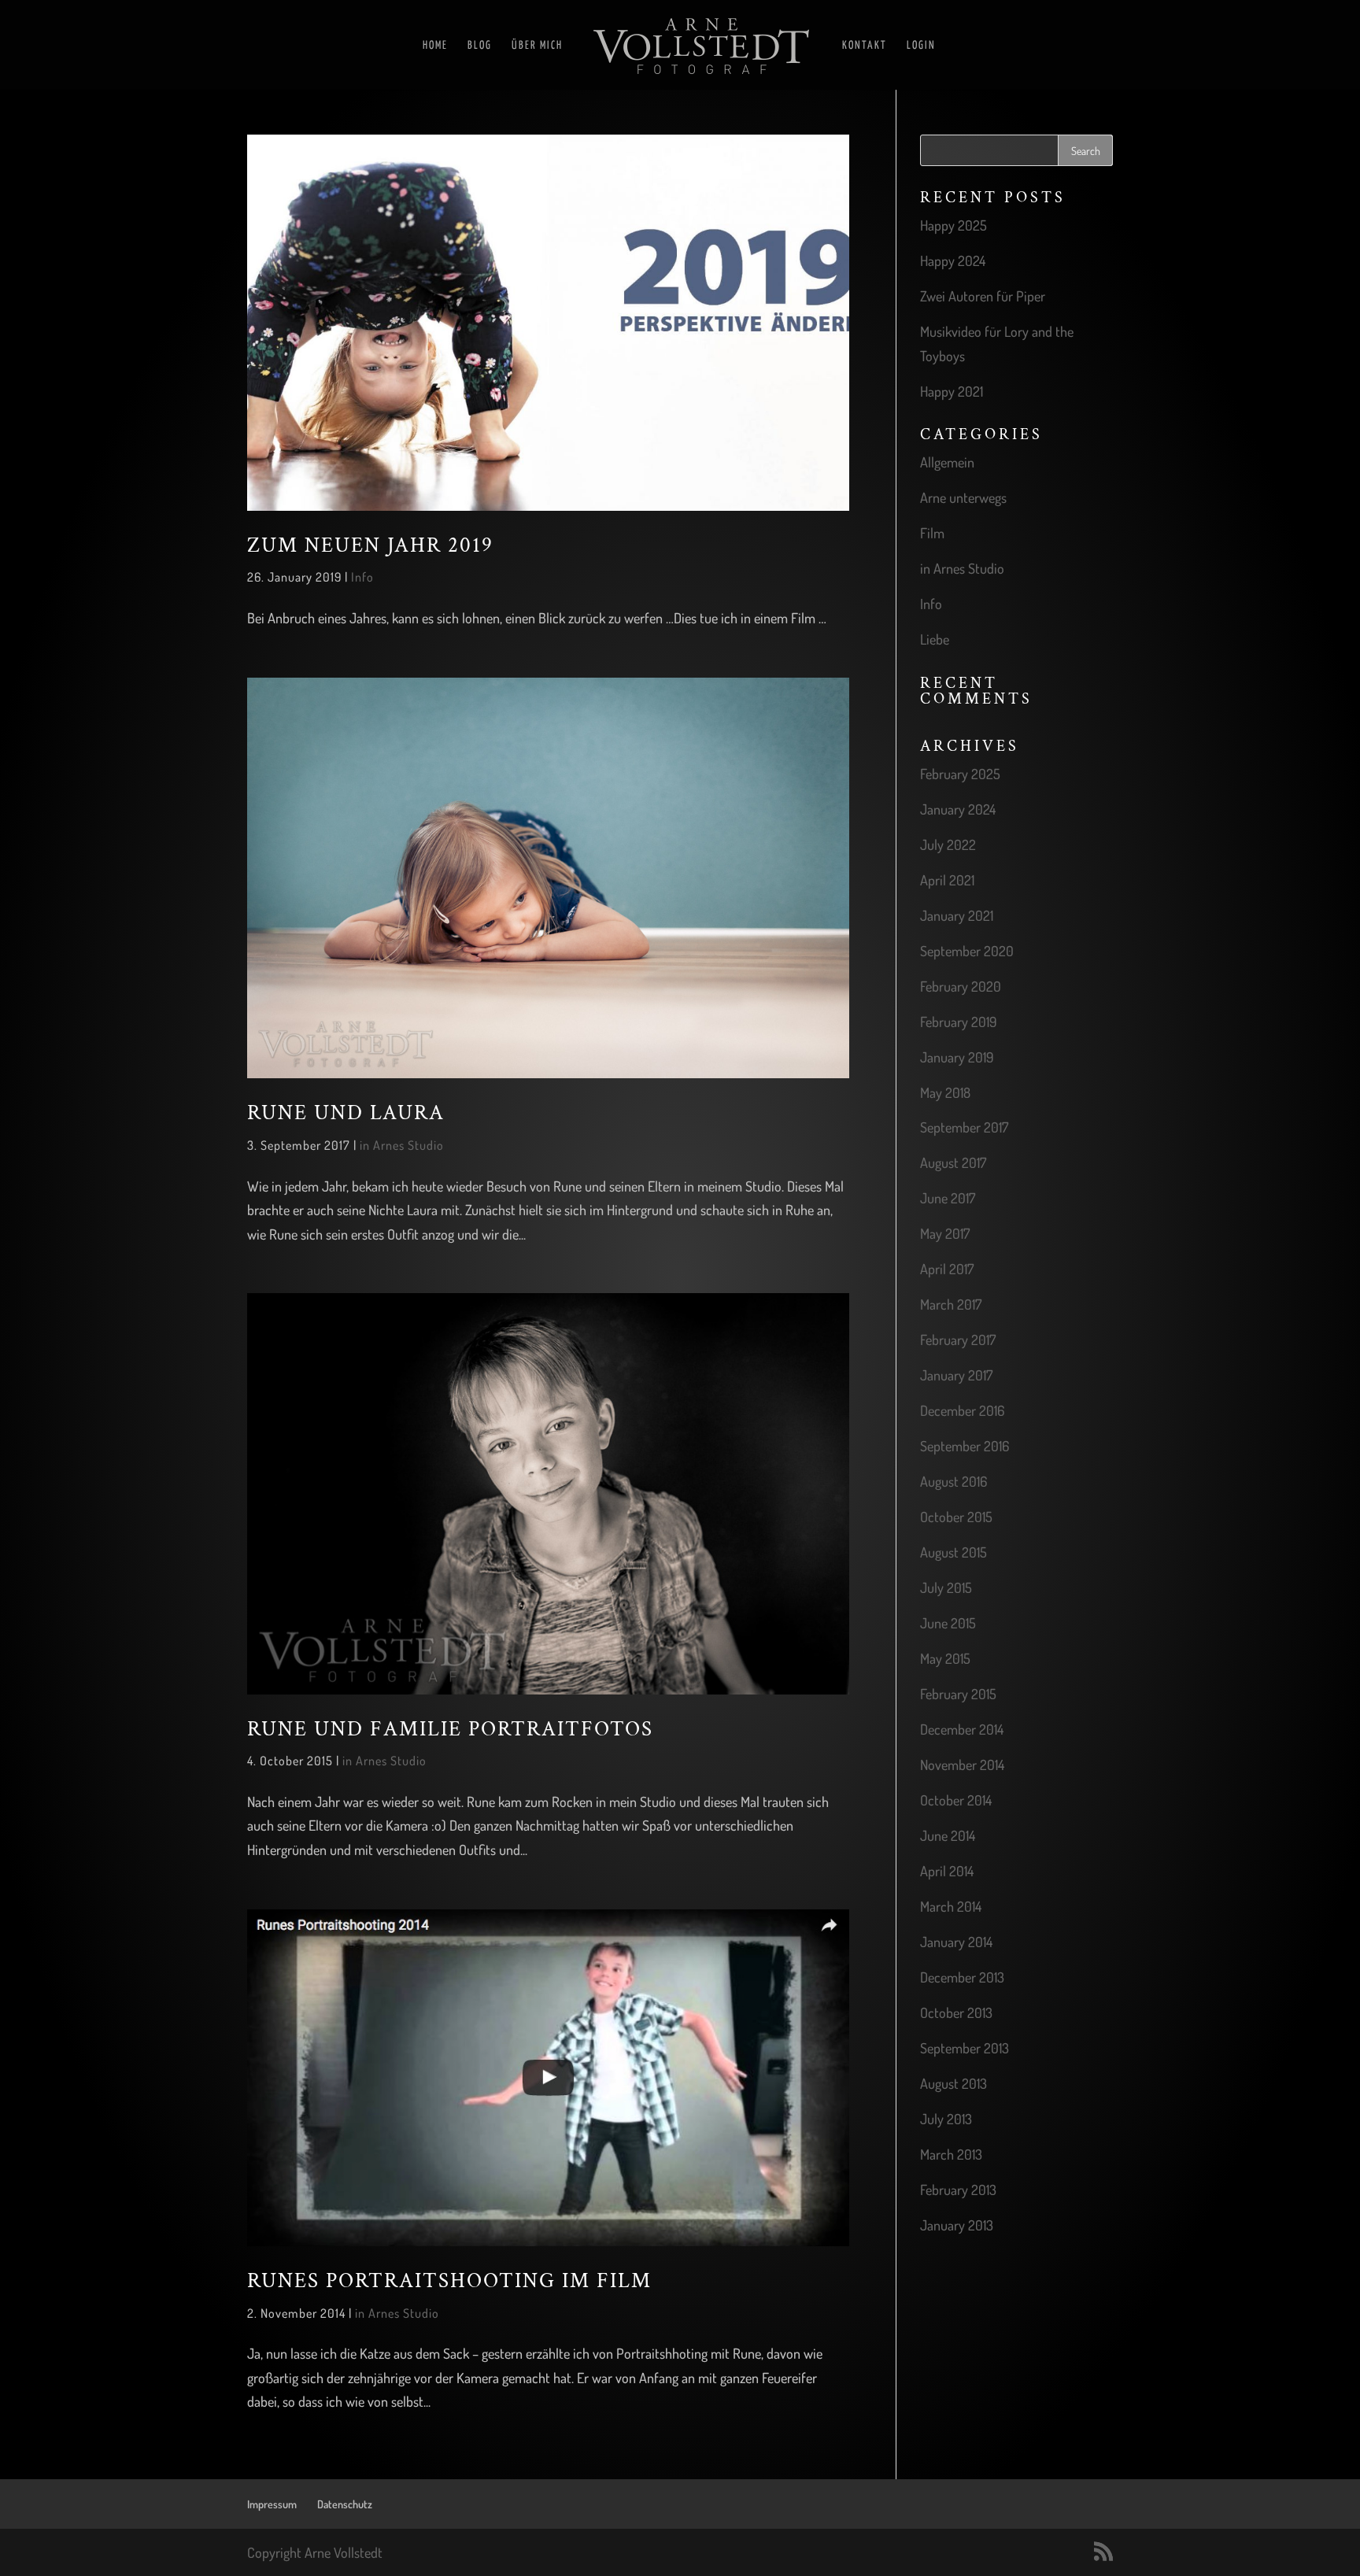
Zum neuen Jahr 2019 (370, 545)
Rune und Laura (346, 1113)
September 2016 (965, 1446)
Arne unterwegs (963, 497)
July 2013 (946, 2119)
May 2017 (945, 1233)
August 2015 (953, 1552)
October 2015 (956, 1517)
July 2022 (948, 844)
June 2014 (948, 1835)
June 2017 (948, 1198)
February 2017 (958, 1340)
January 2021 (957, 915)
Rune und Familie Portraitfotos (450, 1729)
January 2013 (957, 2225)
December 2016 (962, 1410)
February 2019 (959, 1022)
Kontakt (865, 46)
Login (921, 46)
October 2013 (956, 2012)
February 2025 (960, 774)
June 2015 (948, 1623)
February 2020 (961, 986)
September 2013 (965, 2048)
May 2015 (945, 1658)
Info (362, 577)
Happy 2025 (953, 225)
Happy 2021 (952, 391)
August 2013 (953, 2083)
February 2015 (958, 1694)
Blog (480, 46)
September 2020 (967, 951)
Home (435, 46)
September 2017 (964, 1127)
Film (932, 533)
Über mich (537, 46)
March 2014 (951, 1906)
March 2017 (951, 1304)
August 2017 (953, 1162)
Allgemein (947, 462)
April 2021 (947, 880)
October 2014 (956, 1800)
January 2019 (957, 1057)
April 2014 (947, 1871)
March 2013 (951, 2154)
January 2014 (956, 1942)
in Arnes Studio (402, 1145)
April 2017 (947, 1269)
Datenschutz (345, 2504)
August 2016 (953, 1481)
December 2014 (962, 1729)
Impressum (272, 2504)
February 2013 (958, 2190)
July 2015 (946, 1587)
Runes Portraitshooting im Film (449, 2281)
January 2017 (956, 1375)
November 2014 (962, 1765)
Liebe (935, 639)
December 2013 (962, 1977)
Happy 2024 (953, 261)
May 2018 (945, 1092)
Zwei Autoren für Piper (983, 296)
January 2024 (958, 809)
